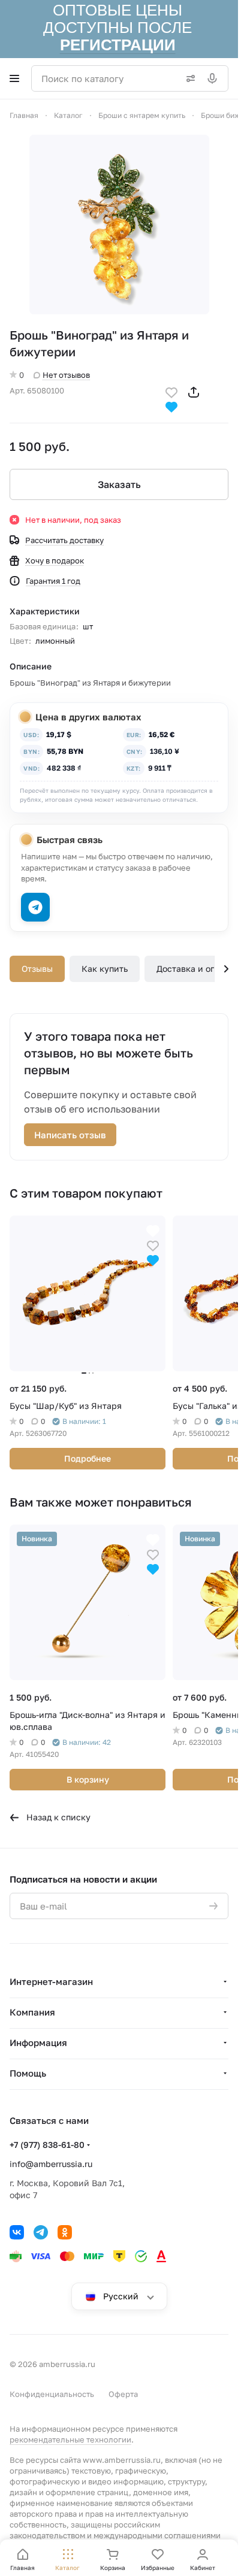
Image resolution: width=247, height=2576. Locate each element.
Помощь (28, 2073)
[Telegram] (41, 2232)
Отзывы (37, 969)
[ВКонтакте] (17, 2232)
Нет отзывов (66, 375)
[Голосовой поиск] (215, 78)
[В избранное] (171, 391)
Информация (38, 2042)
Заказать (119, 484)
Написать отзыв (70, 1135)
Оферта (123, 2394)
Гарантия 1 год (53, 581)
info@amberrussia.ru (51, 2164)
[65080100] (119, 225)
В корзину (88, 1779)
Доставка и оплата (195, 969)
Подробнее (88, 1458)
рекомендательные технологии (70, 2439)
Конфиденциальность (52, 2394)
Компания (32, 2012)
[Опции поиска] (188, 78)
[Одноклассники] (65, 2232)
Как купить (105, 969)
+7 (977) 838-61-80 (47, 2145)
